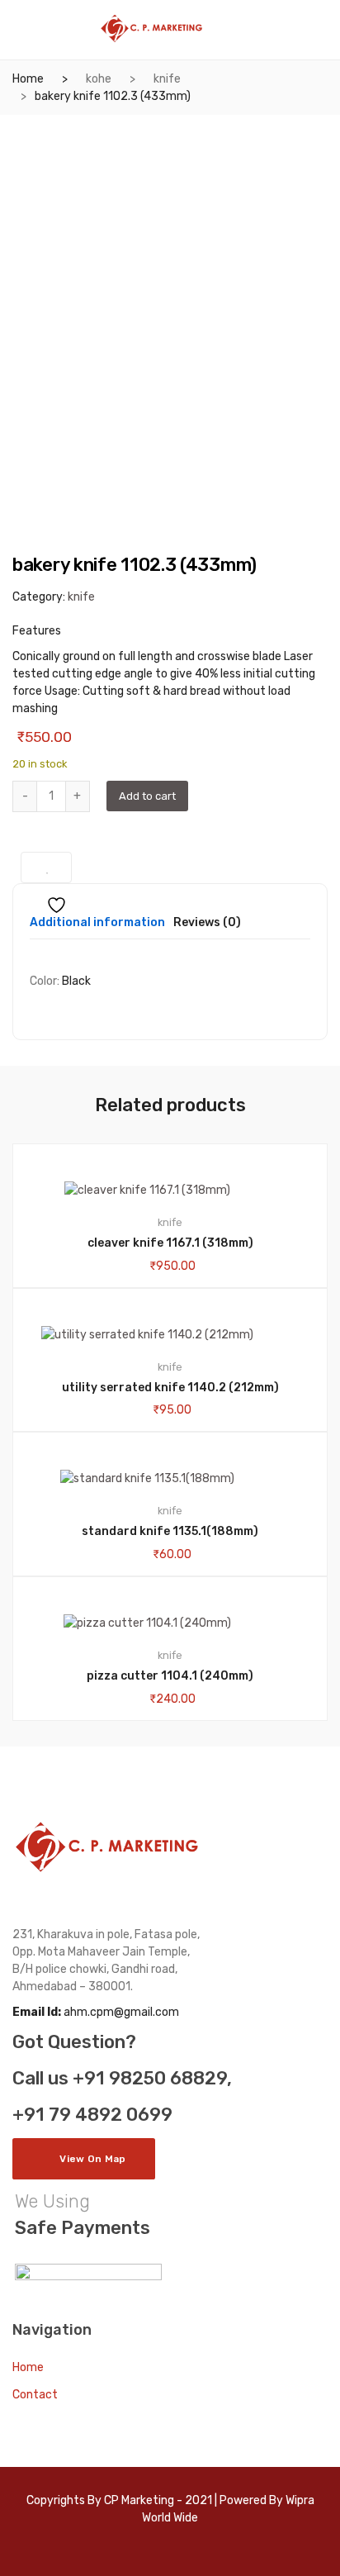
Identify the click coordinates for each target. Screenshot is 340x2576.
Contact (35, 2395)
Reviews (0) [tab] (207, 923)
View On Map (92, 2159)
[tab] (97, 928)
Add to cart (147, 796)
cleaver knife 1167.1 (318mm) (170, 1243)
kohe (99, 79)
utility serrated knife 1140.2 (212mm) (170, 1388)
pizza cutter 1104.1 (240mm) (170, 1676)
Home (28, 79)
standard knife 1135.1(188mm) (170, 1531)
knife (167, 79)
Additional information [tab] (97, 923)
